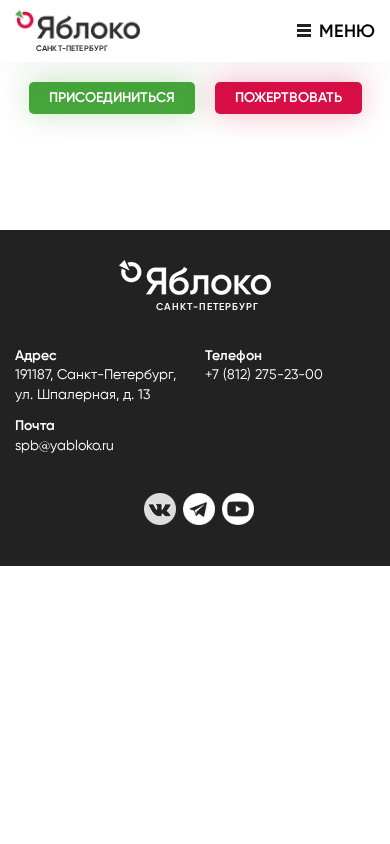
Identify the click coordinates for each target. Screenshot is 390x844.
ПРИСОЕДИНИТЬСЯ (112, 97)
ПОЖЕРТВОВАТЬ (288, 97)
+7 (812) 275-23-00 (264, 374)
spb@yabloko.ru (64, 445)
